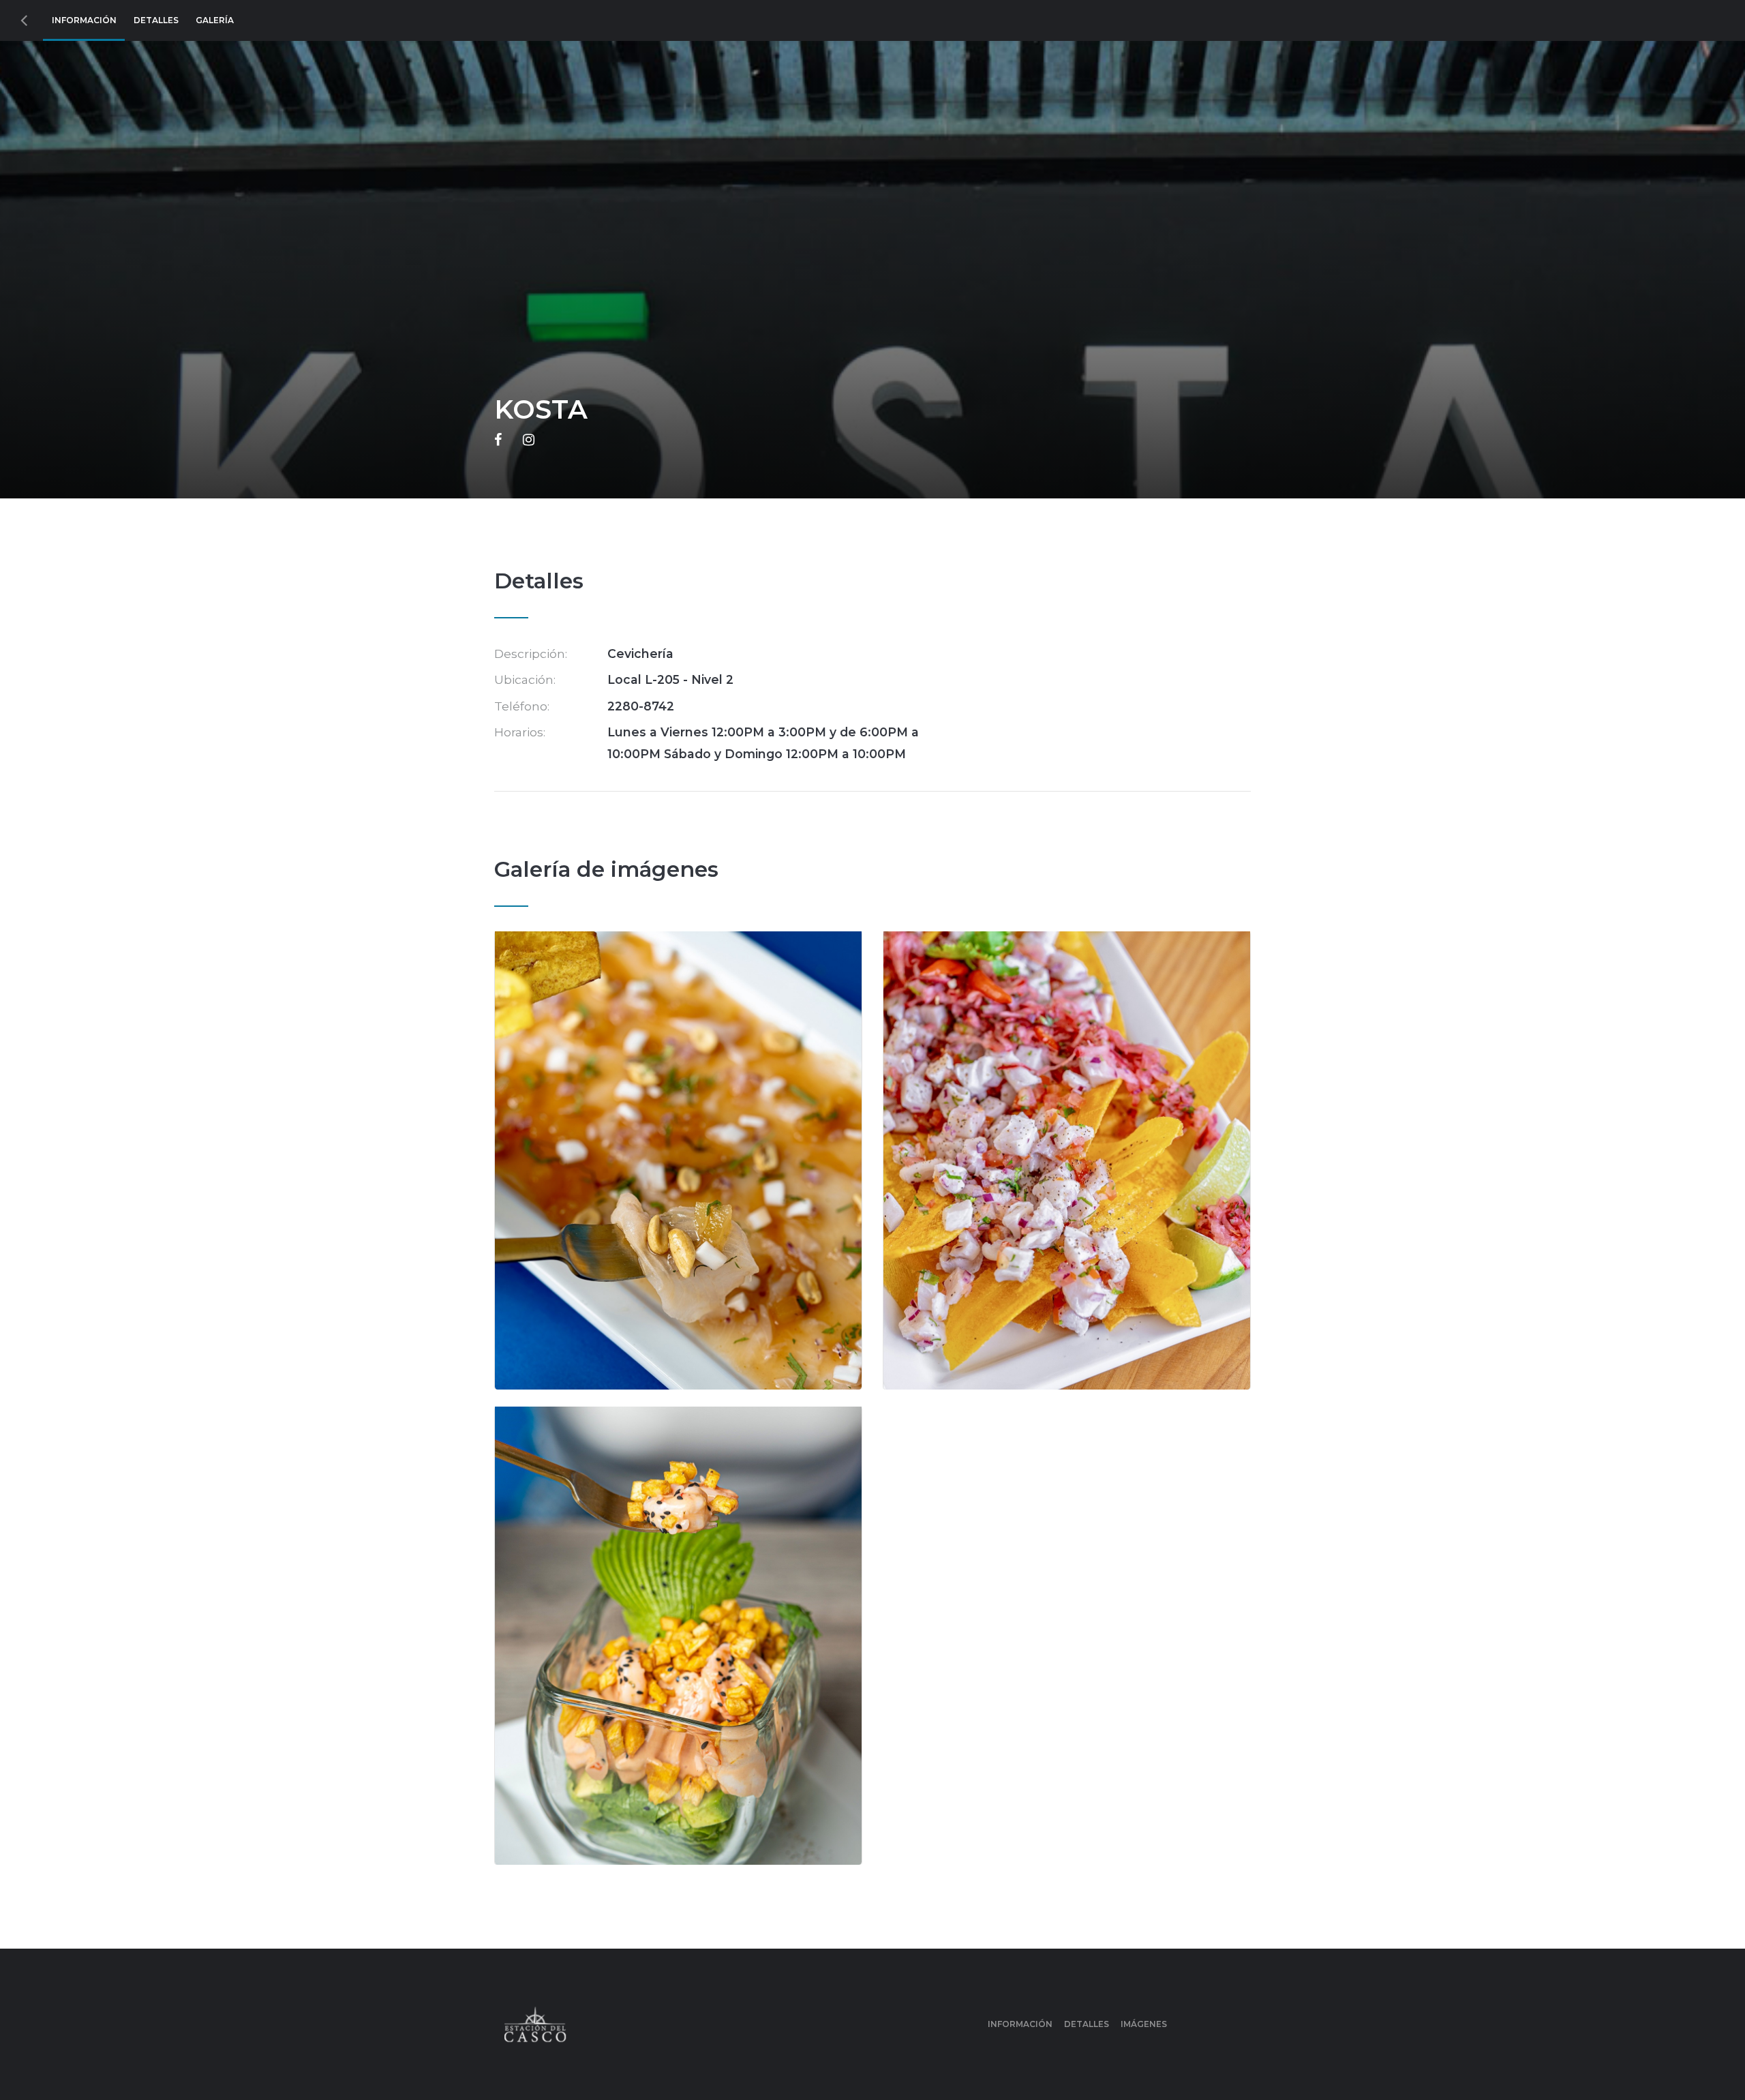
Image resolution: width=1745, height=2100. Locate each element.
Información (84, 20)
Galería (215, 20)
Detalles (156, 20)
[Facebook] (498, 440)
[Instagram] (529, 440)
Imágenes (1144, 2024)
